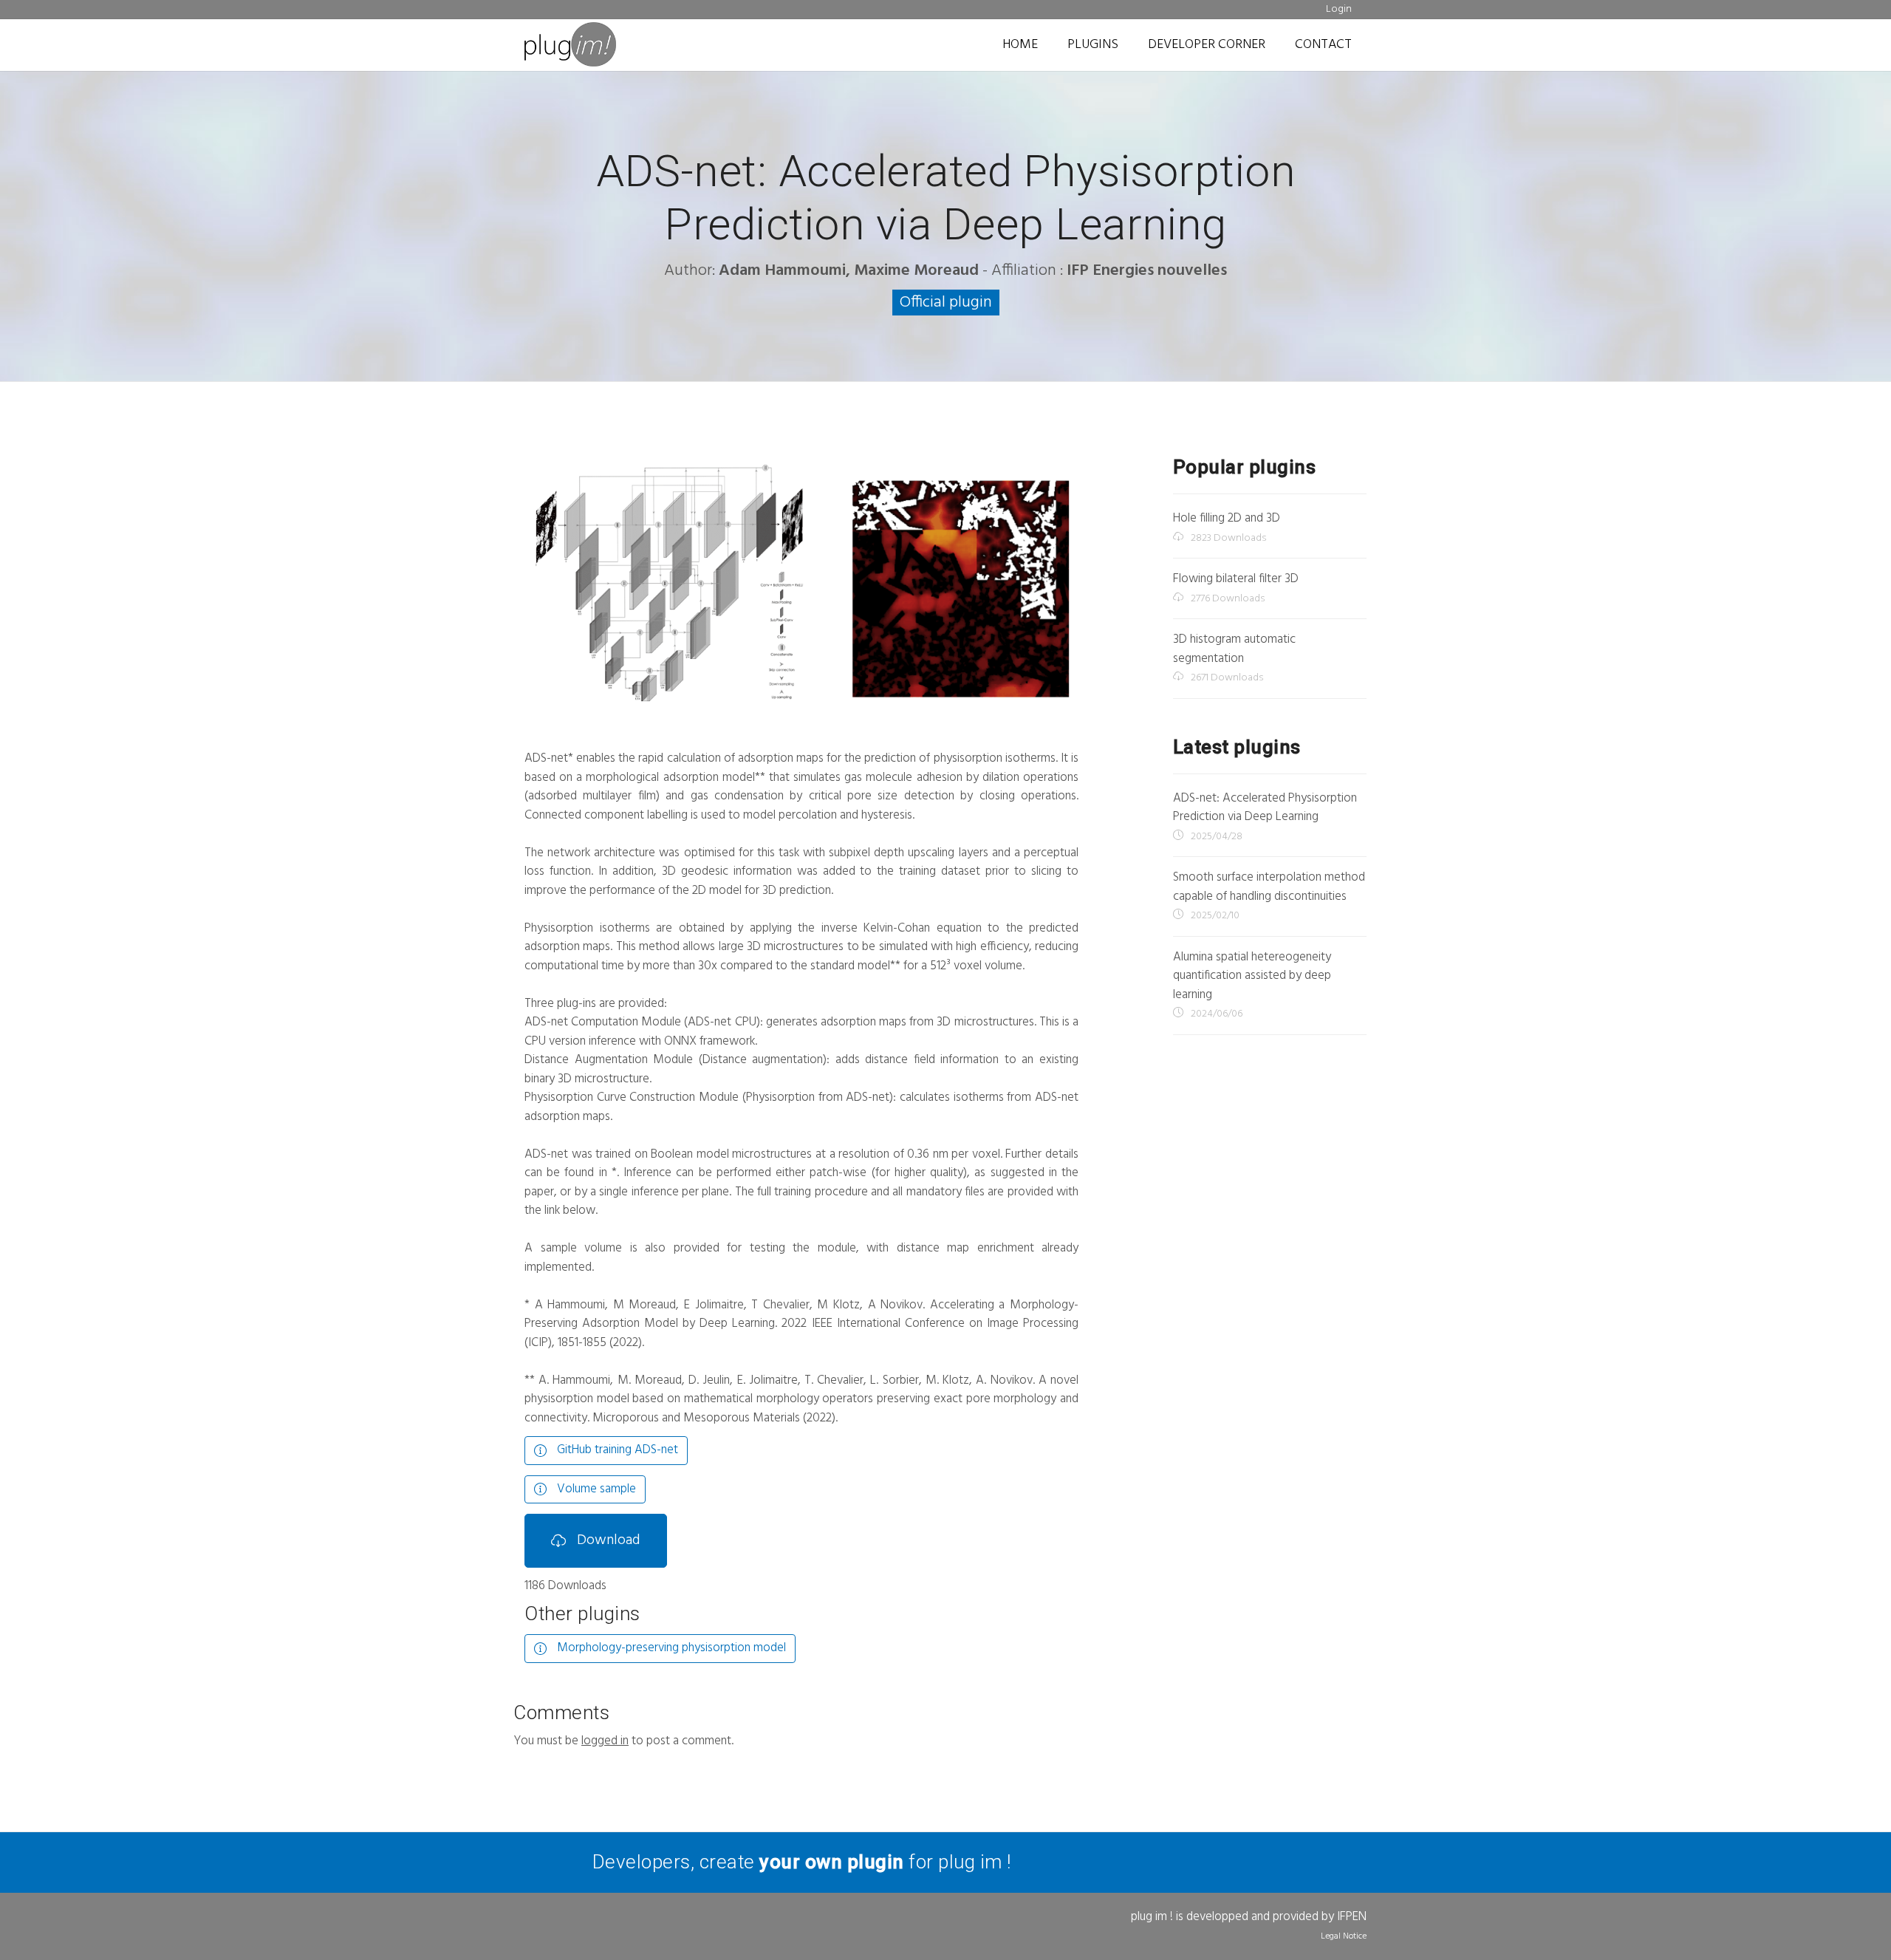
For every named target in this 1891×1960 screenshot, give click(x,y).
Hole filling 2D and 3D (1227, 518)
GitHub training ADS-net (616, 1450)
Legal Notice (1344, 1936)
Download (607, 1540)
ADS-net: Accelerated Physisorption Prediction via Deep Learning (1265, 808)
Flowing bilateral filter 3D (1236, 579)
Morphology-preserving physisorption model (670, 1648)
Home (1020, 45)
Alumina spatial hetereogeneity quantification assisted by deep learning (1252, 976)
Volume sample (595, 1489)
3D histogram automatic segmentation (1234, 649)
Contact (1323, 45)
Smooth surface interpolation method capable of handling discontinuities (1269, 887)
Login (1339, 9)
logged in (605, 1741)
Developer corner (1207, 45)
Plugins (1093, 45)
